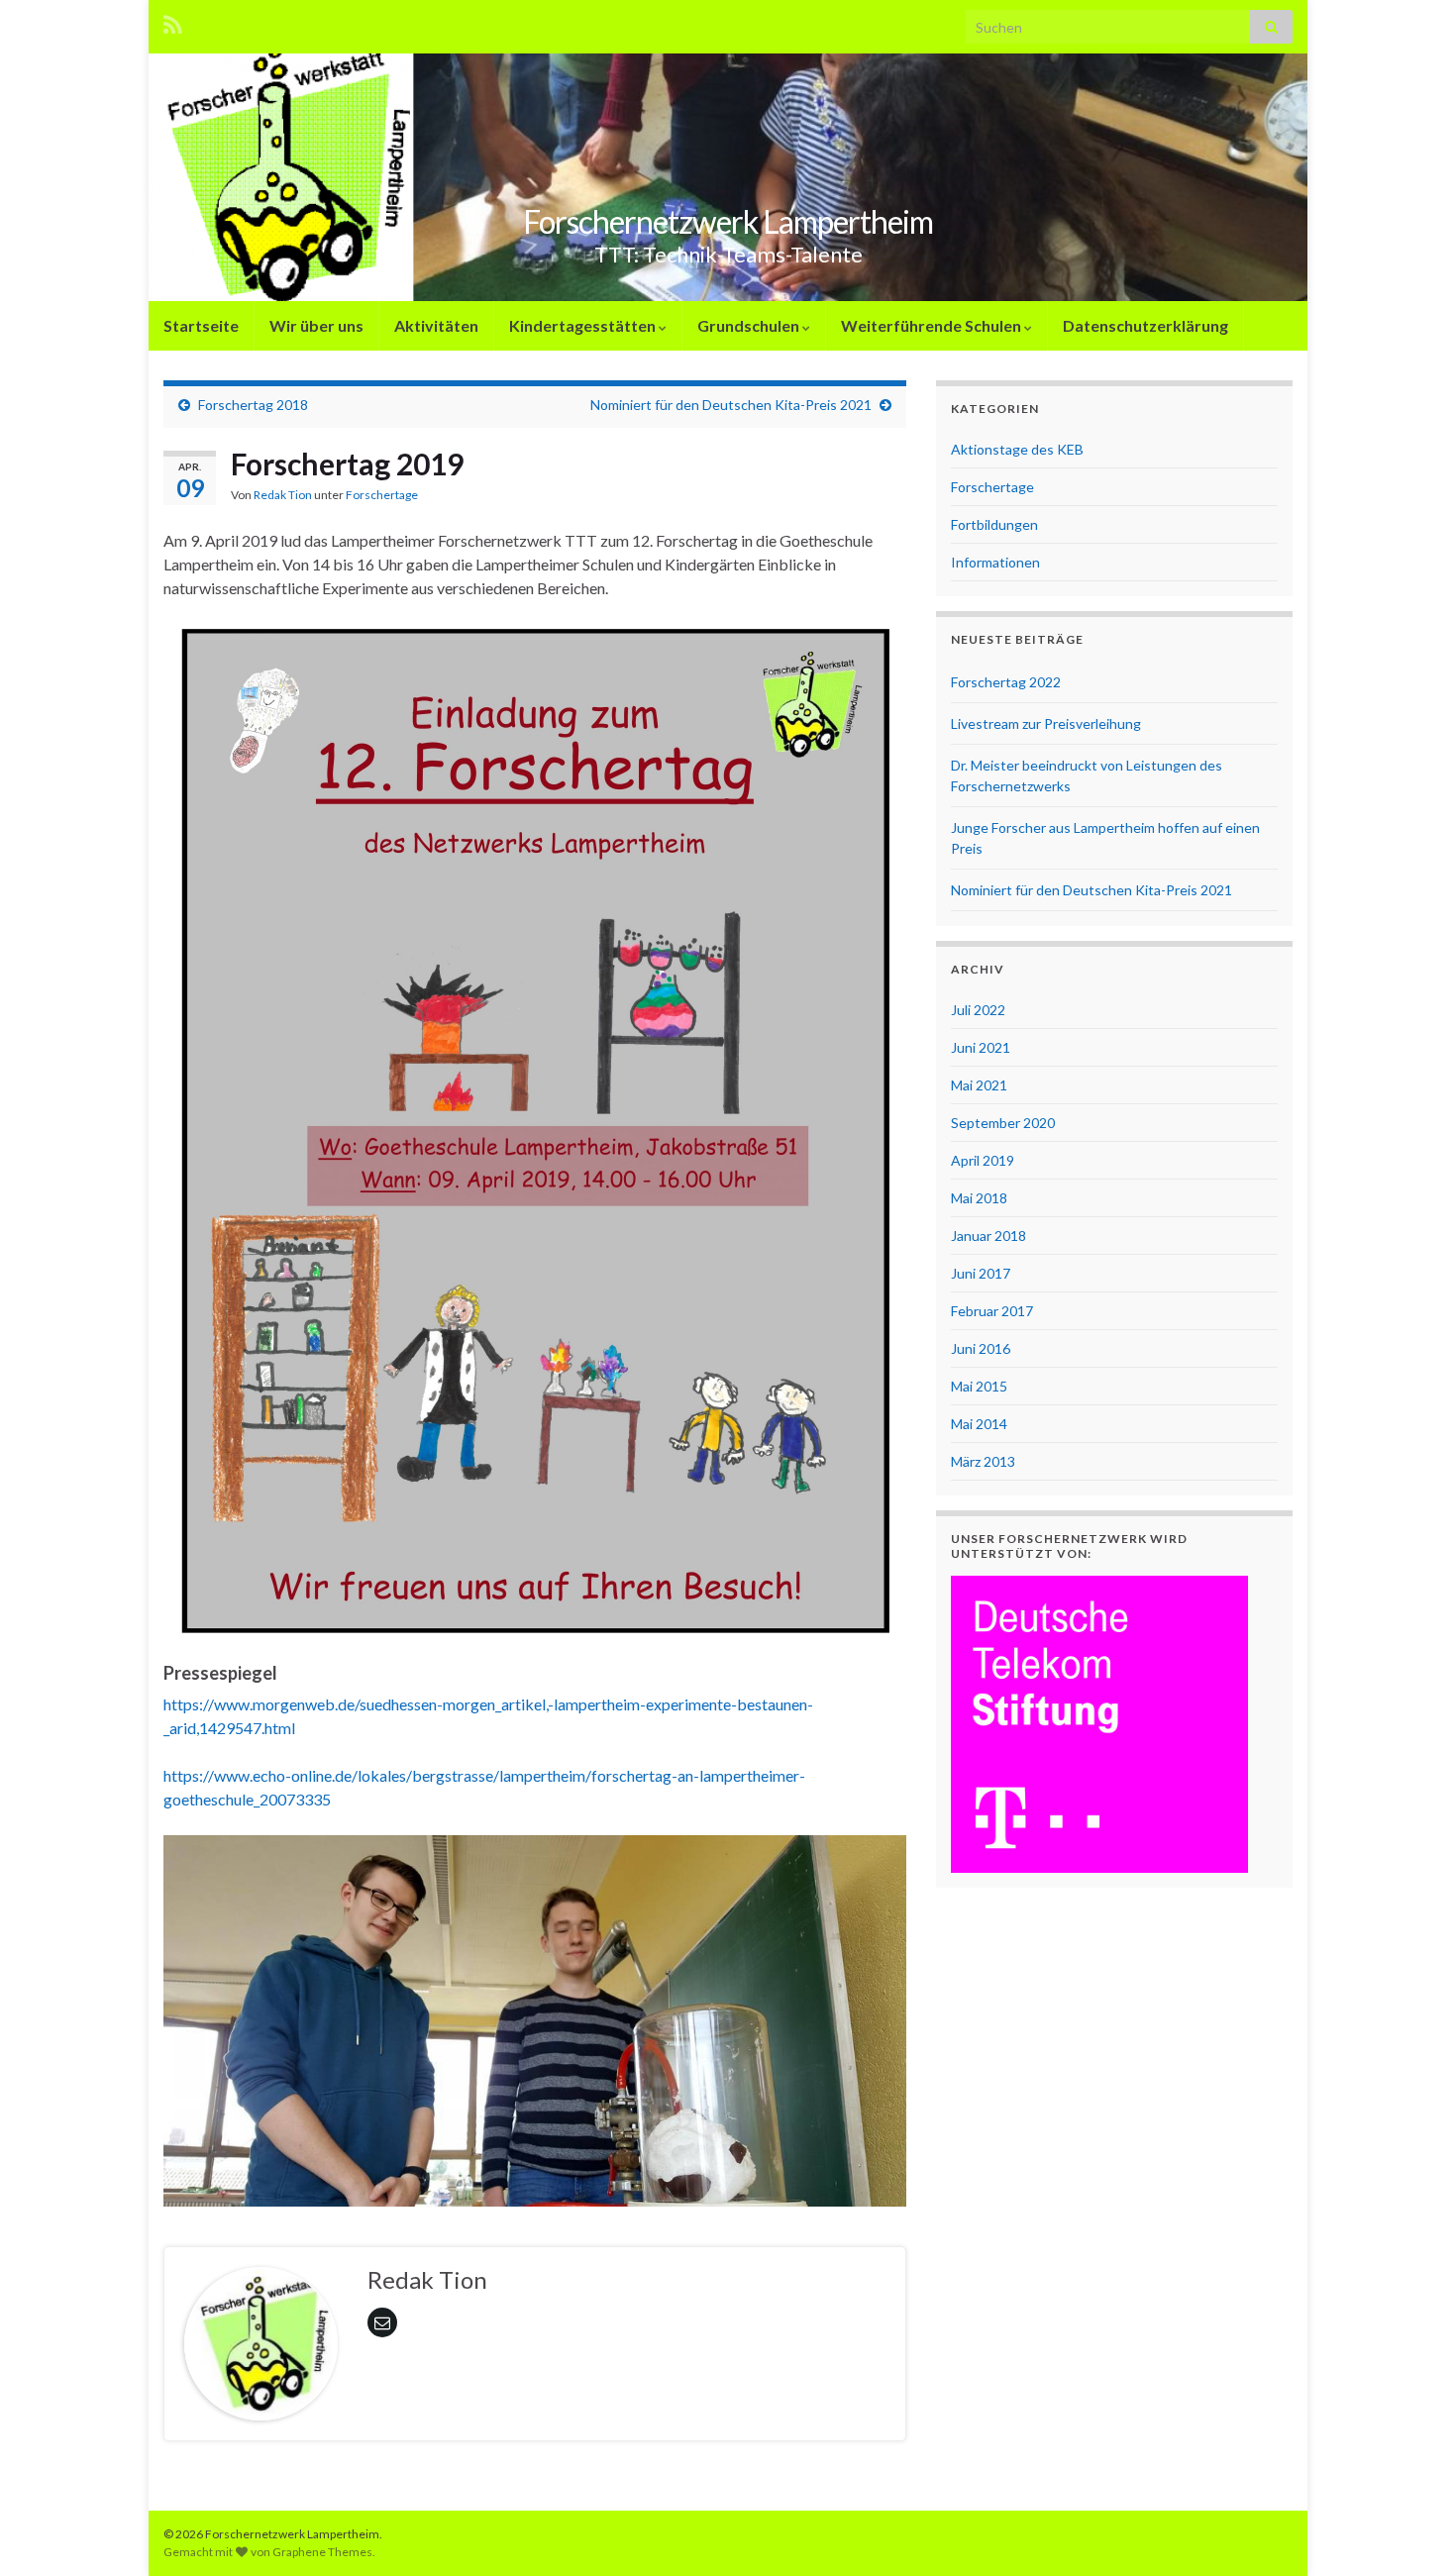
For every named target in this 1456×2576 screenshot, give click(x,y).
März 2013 (983, 1461)
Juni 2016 (981, 1348)
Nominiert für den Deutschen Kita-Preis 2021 (731, 405)
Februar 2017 (992, 1311)
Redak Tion (283, 495)
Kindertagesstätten (584, 325)
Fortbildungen (994, 524)
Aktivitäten (436, 325)
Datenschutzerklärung (1145, 325)
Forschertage (382, 495)
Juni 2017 (981, 1273)
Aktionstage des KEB (1017, 449)
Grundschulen (750, 325)
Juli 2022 (978, 1010)
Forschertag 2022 (1006, 682)
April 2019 (983, 1160)
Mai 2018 (979, 1198)
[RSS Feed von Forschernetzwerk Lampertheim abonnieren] (173, 21)
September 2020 (1003, 1123)
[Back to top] (1411, 2531)
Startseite (201, 325)
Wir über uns (316, 325)
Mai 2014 (979, 1424)
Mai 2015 (979, 1386)
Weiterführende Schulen (933, 325)
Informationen (995, 562)
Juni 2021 (981, 1047)
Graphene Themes (322, 2552)
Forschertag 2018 (253, 405)
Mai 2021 (979, 1085)
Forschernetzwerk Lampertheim (728, 221)
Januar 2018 (988, 1236)
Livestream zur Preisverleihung (1046, 723)
